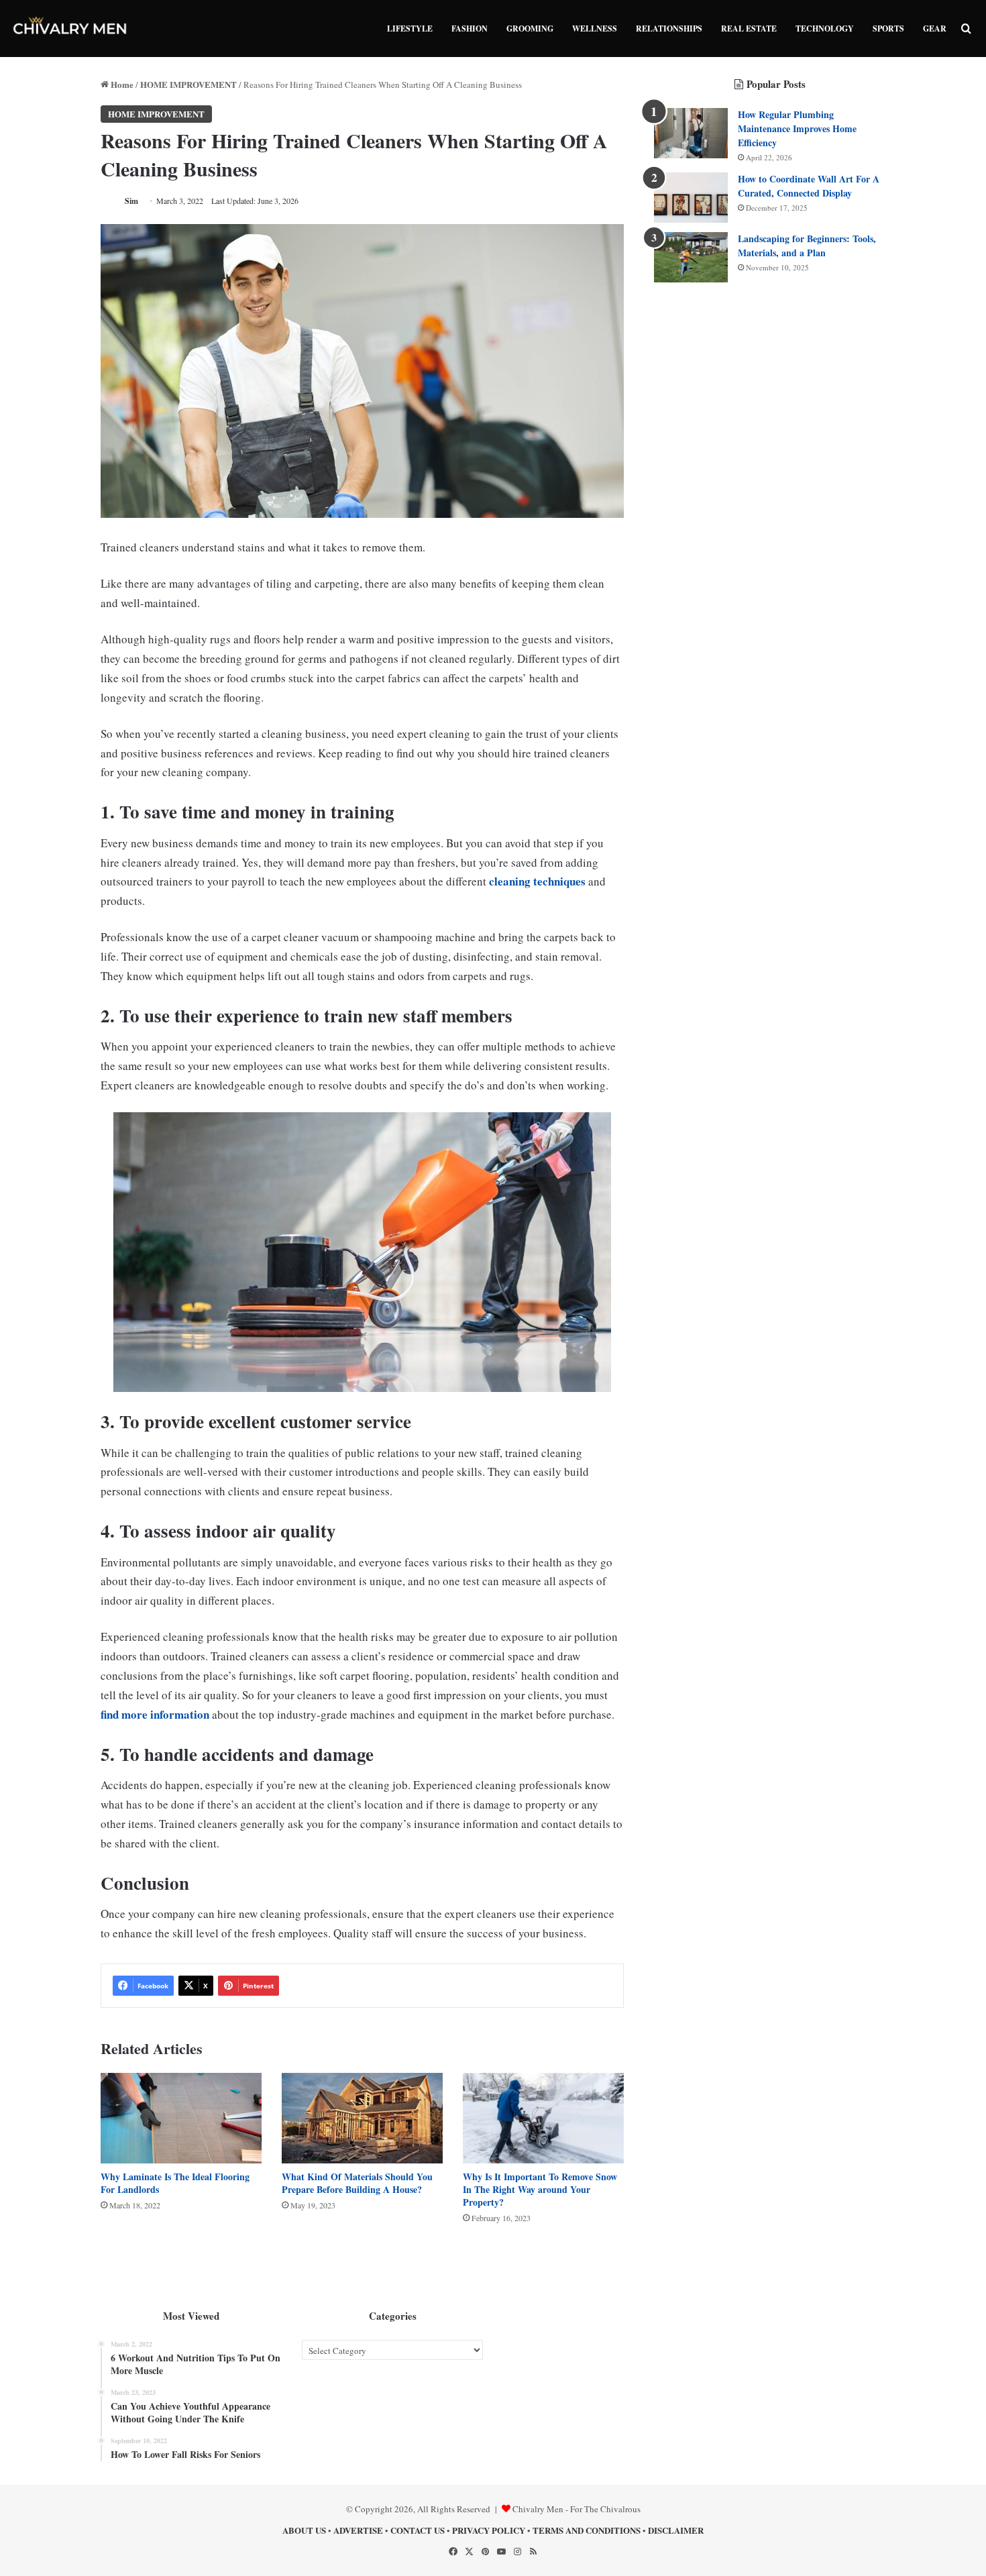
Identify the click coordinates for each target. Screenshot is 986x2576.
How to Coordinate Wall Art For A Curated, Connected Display (809, 186)
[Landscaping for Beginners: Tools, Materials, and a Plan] (691, 257)
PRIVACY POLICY (489, 2530)
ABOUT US (304, 2530)
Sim (131, 201)
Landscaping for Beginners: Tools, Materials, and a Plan (807, 246)
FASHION (470, 29)
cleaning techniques (537, 881)
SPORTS (888, 29)
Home (121, 84)
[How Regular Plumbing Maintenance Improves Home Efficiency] (691, 133)
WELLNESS (595, 29)
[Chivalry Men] (70, 29)
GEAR (935, 29)
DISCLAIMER (676, 2530)
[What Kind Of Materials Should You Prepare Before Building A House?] (362, 2118)
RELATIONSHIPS (669, 29)
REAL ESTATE (749, 29)
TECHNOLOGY (825, 29)
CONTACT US (418, 2530)
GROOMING (530, 29)
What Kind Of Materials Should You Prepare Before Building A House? (357, 2183)
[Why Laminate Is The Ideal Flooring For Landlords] (181, 2118)
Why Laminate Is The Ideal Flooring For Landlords (175, 2183)
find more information (155, 1714)
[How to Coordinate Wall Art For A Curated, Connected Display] (691, 198)
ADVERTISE (358, 2530)
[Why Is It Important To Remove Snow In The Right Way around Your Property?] (543, 2118)
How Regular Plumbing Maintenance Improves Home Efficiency (797, 128)
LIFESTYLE (410, 29)
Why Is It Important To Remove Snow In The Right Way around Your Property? (540, 2189)
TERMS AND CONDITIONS (587, 2530)
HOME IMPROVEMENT (188, 84)
